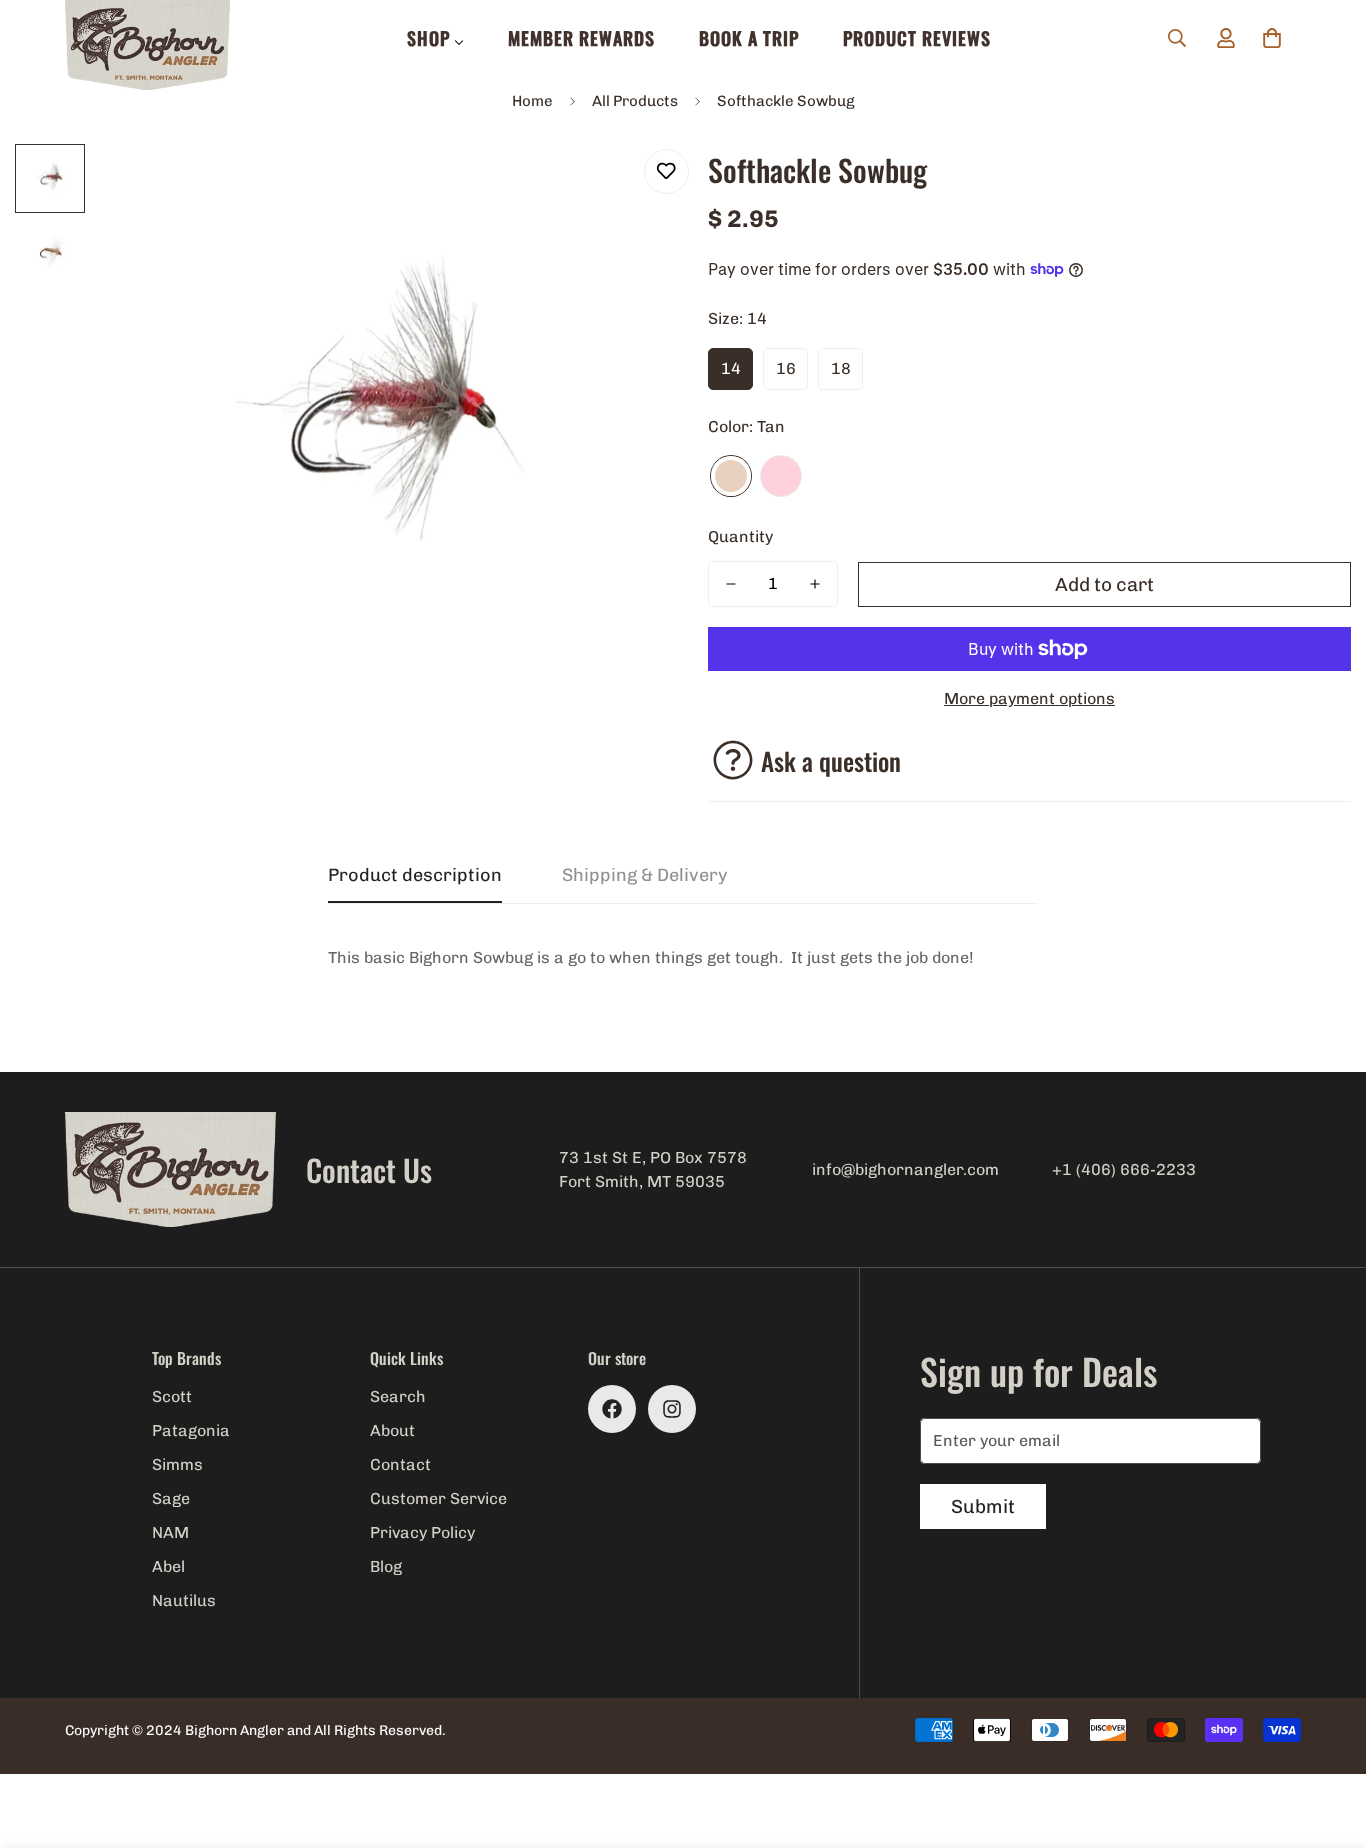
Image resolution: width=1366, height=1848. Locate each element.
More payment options (1029, 698)
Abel (168, 1566)
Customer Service (438, 1498)
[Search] (1177, 38)
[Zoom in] (615, 186)
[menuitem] (435, 38)
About (392, 1430)
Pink (781, 476)
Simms (177, 1464)
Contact (400, 1464)
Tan (731, 476)
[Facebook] (612, 1409)
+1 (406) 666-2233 (1124, 1169)
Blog (386, 1566)
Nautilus (184, 1600)
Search (398, 1396)
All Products (635, 101)
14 (731, 368)
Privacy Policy (422, 1532)
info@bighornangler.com (905, 1169)
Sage (171, 1498)
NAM (170, 1532)
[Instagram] (672, 1409)
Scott (172, 1396)
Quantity (740, 536)
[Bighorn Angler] (147, 46)
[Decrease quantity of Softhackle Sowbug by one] (731, 584)
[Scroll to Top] (1327, 1739)
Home (532, 101)
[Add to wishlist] (666, 171)
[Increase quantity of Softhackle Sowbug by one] (815, 584)
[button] (1272, 38)
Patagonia (191, 1430)
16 (786, 368)
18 (841, 368)
